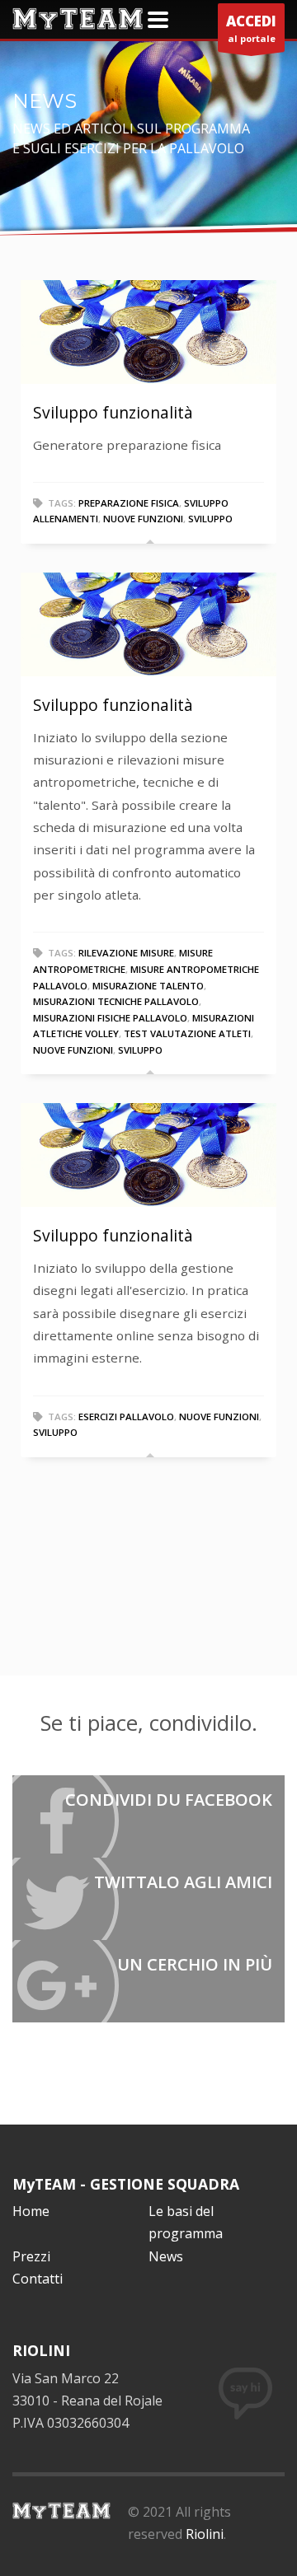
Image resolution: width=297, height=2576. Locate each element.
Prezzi (31, 2256)
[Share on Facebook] (148, 1816)
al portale (251, 28)
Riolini (205, 2534)
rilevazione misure (126, 953)
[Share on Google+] (148, 1981)
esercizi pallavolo (126, 1417)
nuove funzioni (143, 519)
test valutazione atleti (187, 1033)
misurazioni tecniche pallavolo (116, 1001)
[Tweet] (148, 1899)
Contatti (38, 2279)
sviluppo (210, 519)
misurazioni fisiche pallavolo (110, 1018)
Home (31, 2211)
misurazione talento (148, 986)
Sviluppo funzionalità (113, 412)
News (166, 2256)
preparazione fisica (129, 503)
